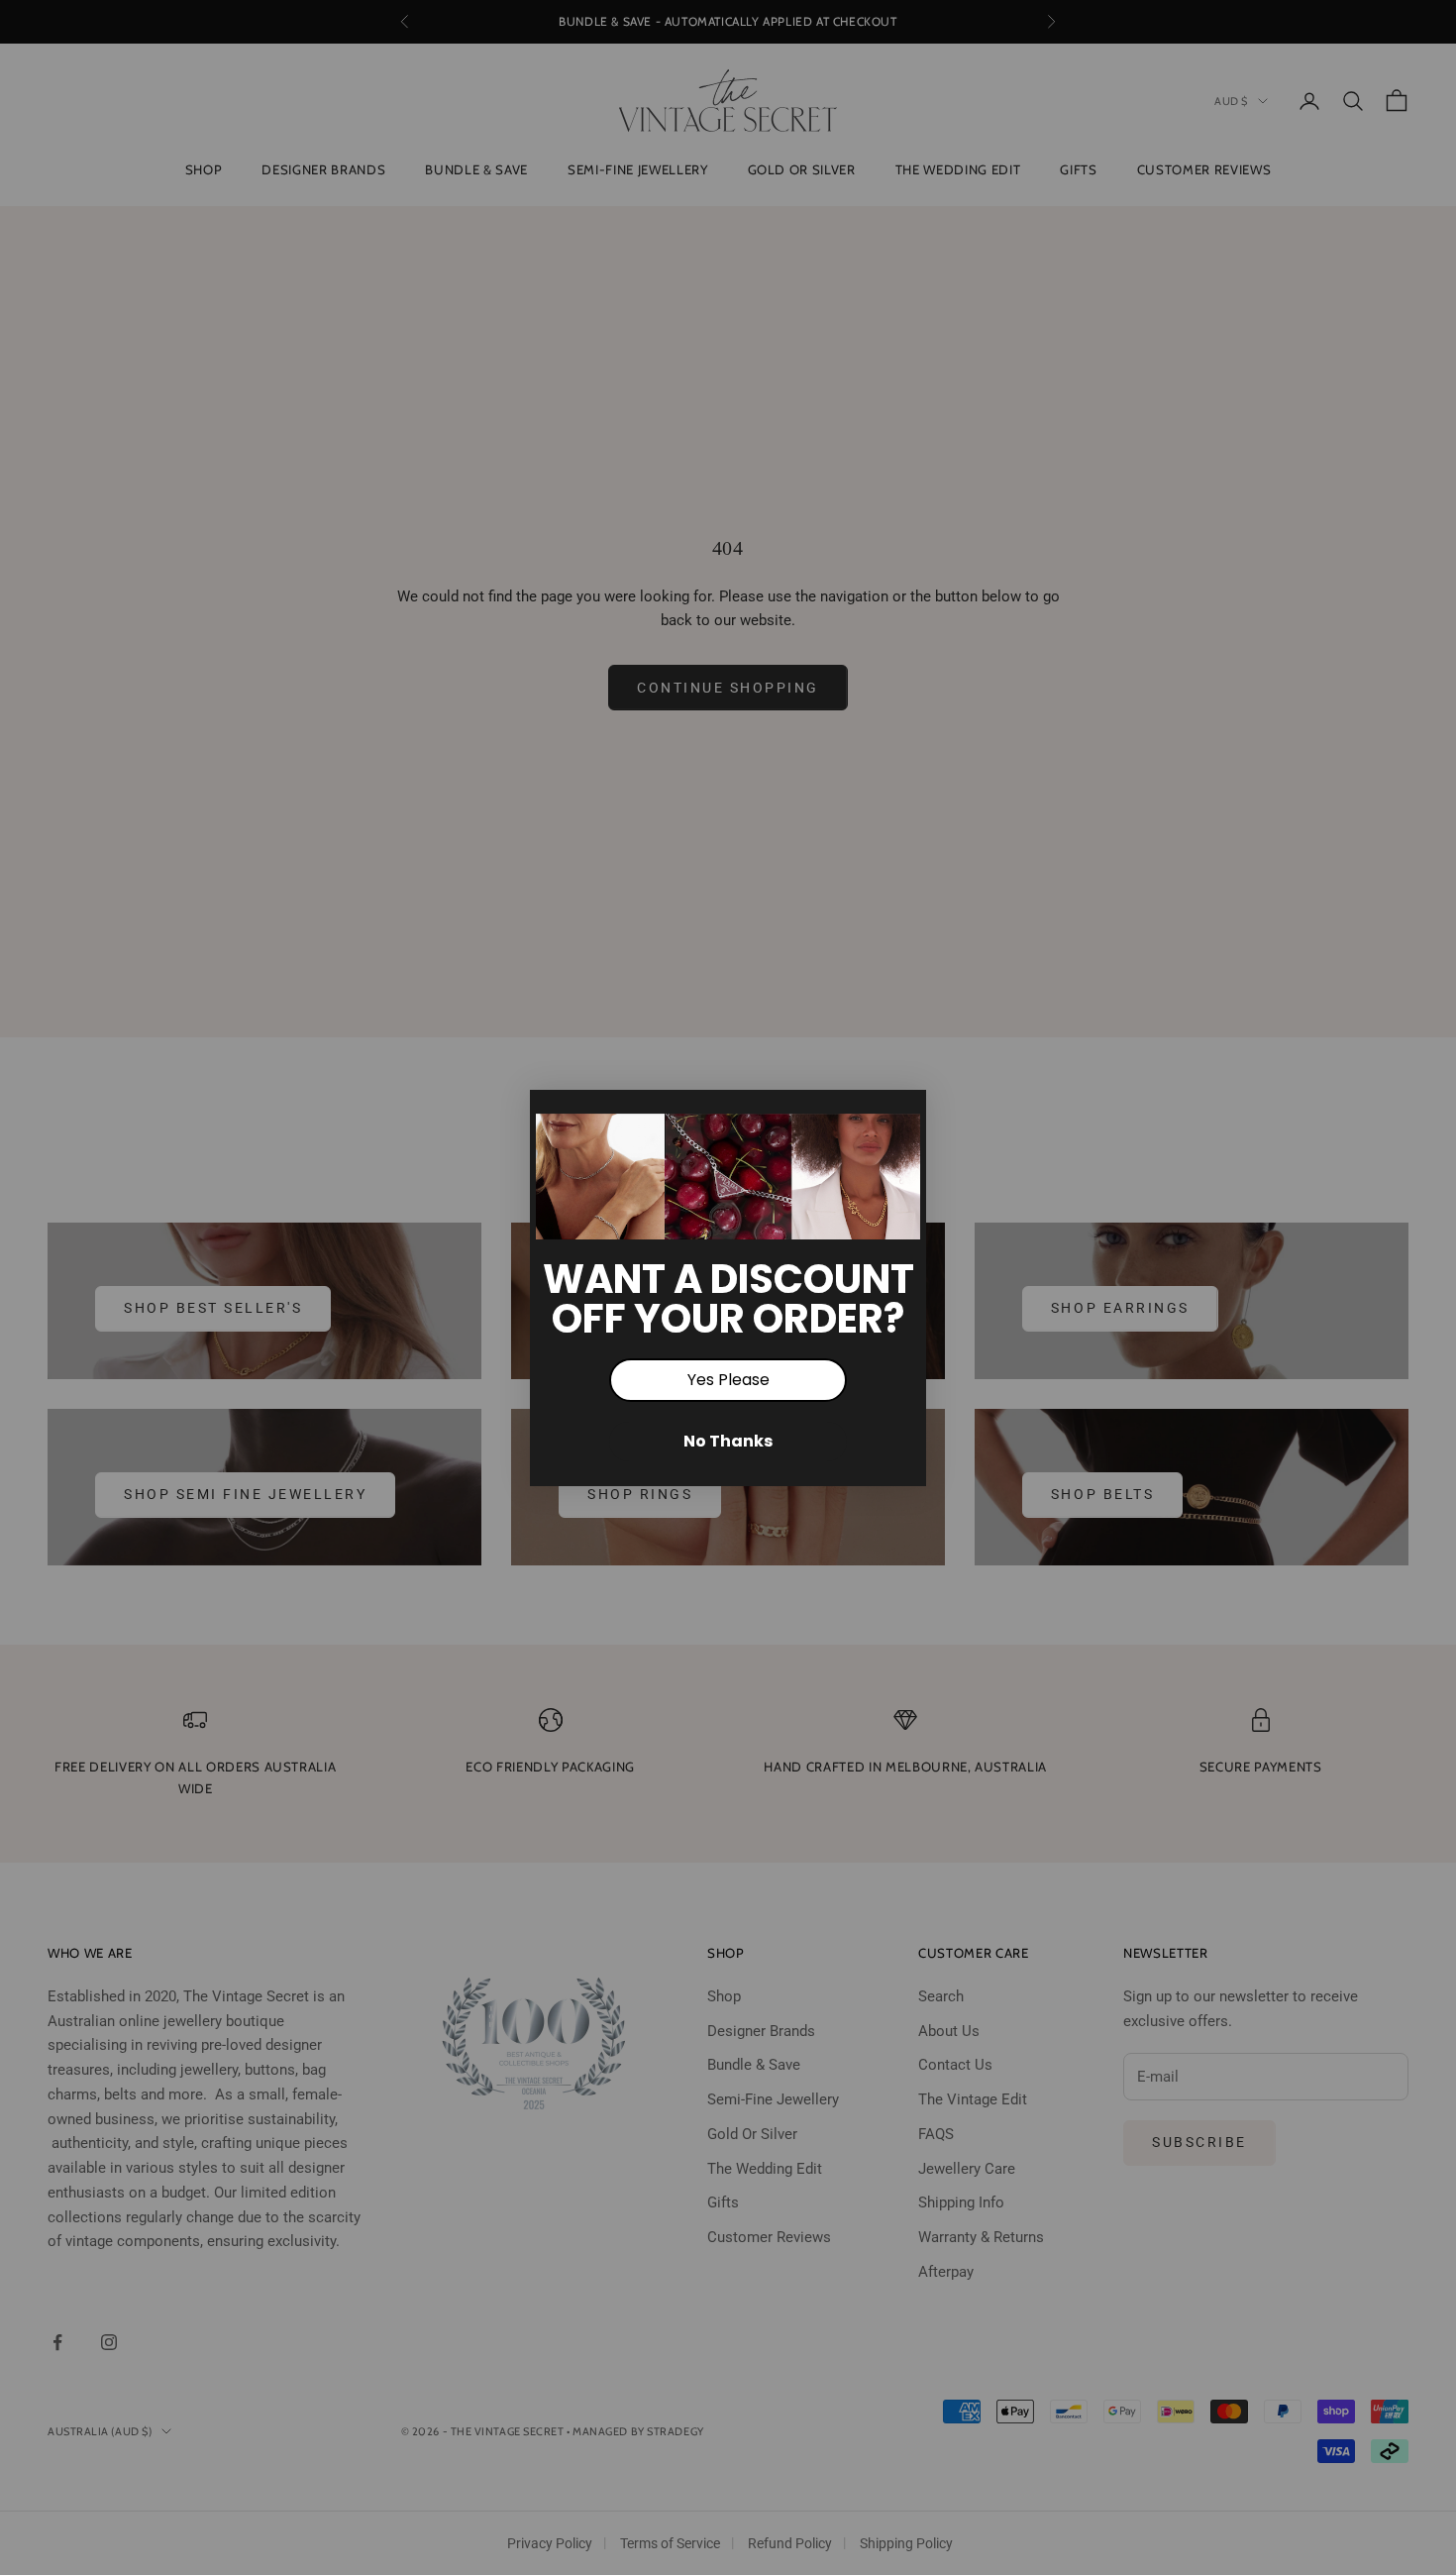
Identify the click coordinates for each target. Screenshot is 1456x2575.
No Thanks (728, 1441)
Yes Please (728, 1380)
